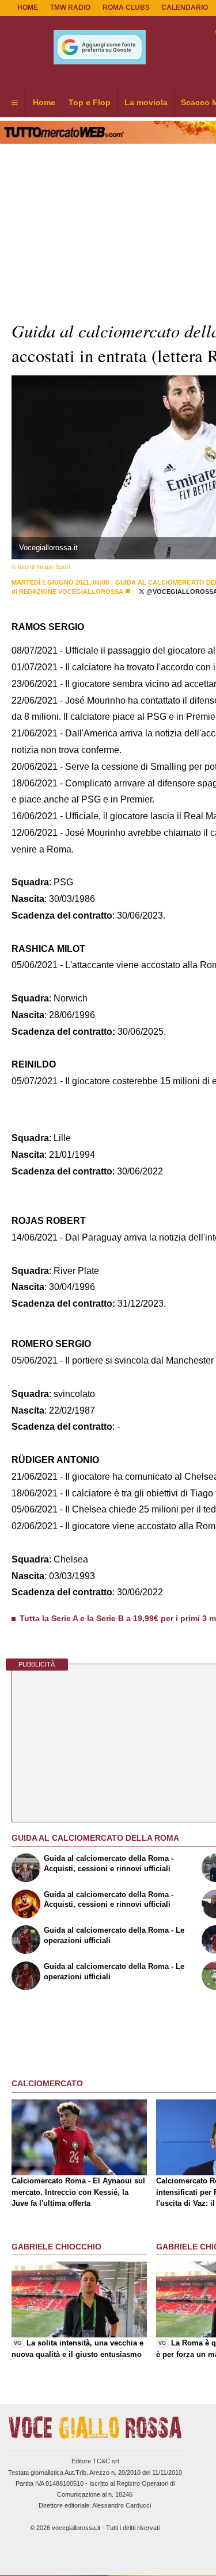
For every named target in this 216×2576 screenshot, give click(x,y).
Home (28, 7)
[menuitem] (14, 103)
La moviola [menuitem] (146, 102)
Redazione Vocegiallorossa (71, 592)
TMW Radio (70, 7)
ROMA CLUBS (126, 7)
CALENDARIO (185, 7)
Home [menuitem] (44, 102)
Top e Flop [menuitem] (90, 102)
